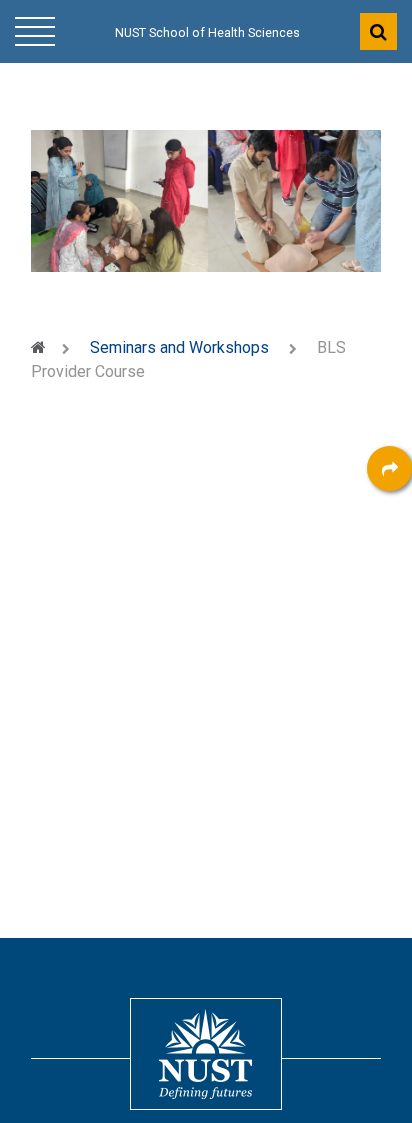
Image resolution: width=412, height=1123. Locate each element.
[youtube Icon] (389, 689)
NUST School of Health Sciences (207, 33)
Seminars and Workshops (179, 347)
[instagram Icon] (389, 744)
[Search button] (378, 31)
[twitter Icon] (389, 634)
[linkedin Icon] (389, 579)
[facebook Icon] (389, 524)
